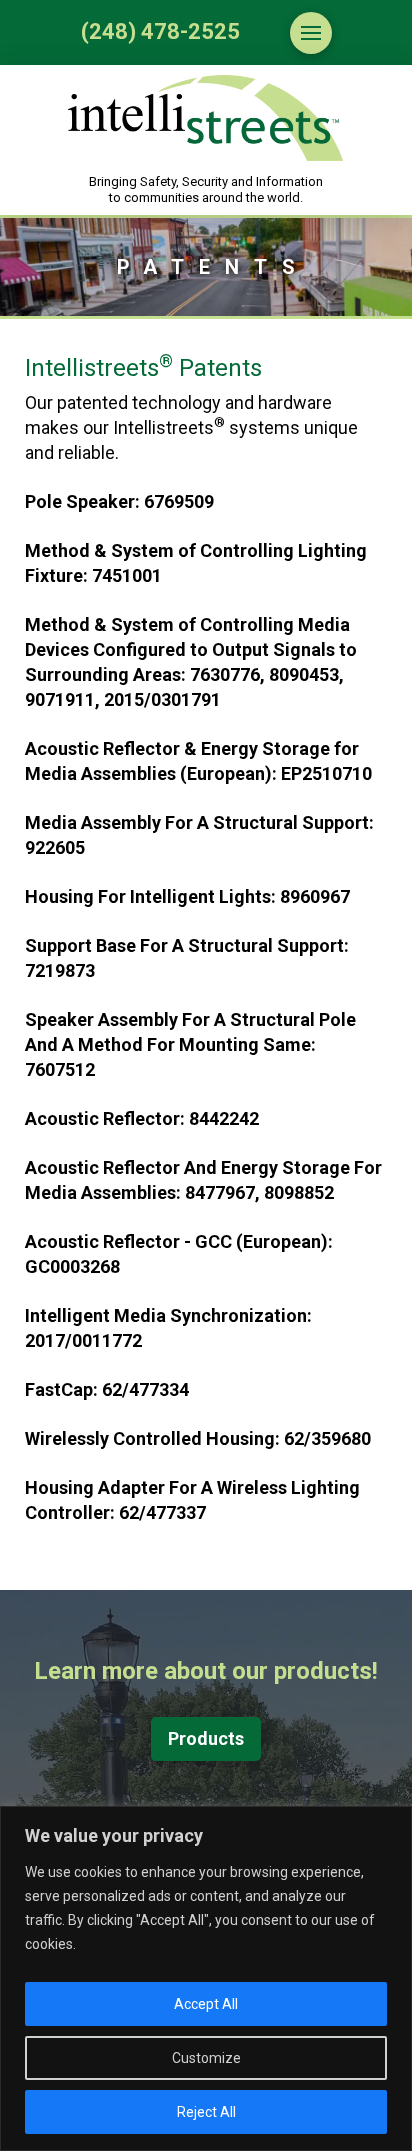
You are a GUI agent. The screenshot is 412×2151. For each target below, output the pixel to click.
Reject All (206, 2112)
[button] (311, 33)
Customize (206, 2058)
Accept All (206, 2004)
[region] (206, 1978)
